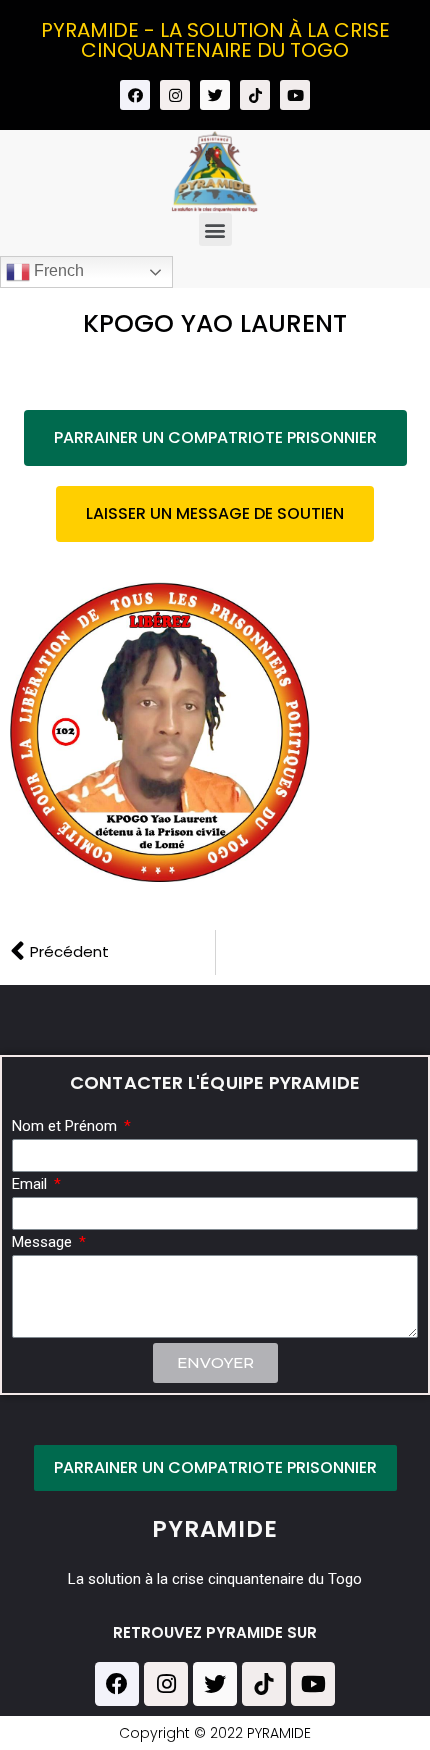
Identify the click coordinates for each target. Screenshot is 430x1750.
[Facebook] (135, 95)
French (57, 271)
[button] (215, 229)
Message (44, 1243)
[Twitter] (215, 95)
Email (31, 1185)
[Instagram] (175, 95)
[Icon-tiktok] (255, 95)
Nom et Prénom (66, 1127)
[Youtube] (295, 95)
